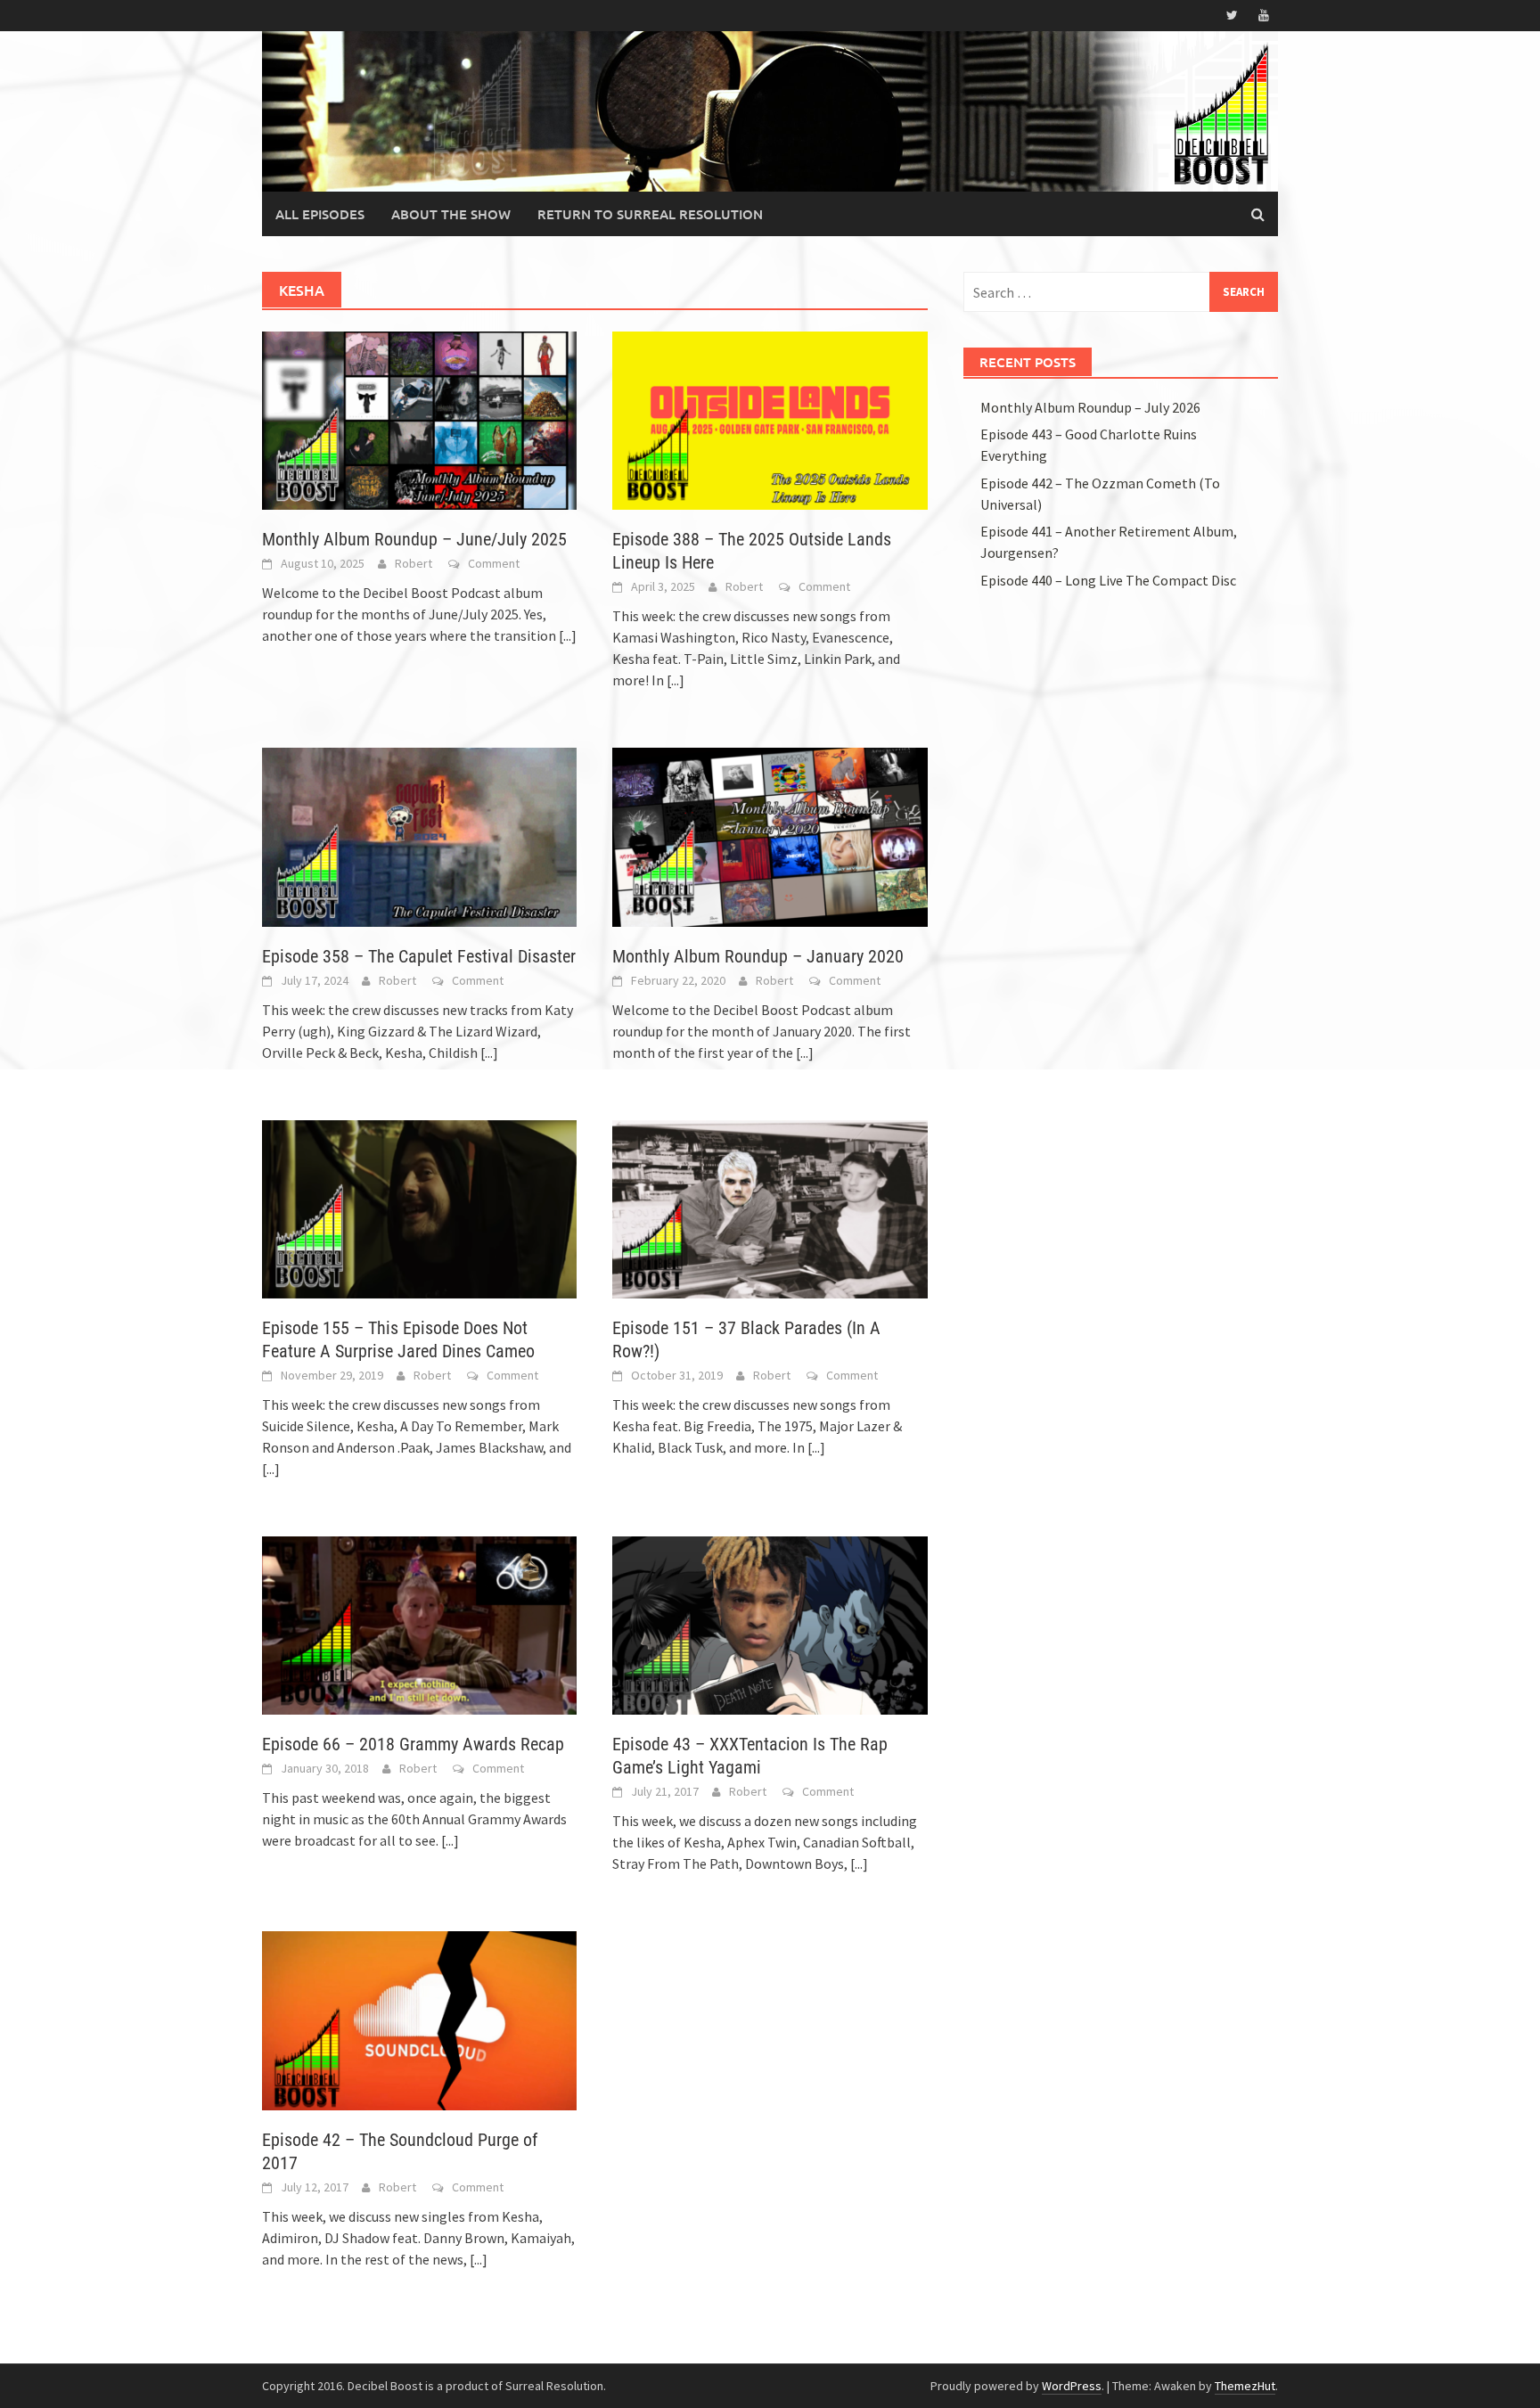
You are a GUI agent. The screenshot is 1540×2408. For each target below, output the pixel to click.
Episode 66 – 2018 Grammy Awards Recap (413, 1744)
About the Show (451, 214)
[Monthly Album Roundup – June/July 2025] (419, 419)
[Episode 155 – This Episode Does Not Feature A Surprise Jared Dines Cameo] (419, 1208)
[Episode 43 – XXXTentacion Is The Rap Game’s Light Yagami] (770, 1624)
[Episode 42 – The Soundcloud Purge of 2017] (419, 2019)
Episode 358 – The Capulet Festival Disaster (419, 956)
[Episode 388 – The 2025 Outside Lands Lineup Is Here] (770, 419)
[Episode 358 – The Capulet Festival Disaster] (419, 835)
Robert (414, 563)
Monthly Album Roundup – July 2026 (1090, 407)
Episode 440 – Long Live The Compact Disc (1108, 580)
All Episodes (320, 214)
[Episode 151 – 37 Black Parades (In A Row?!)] (770, 1208)
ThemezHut (1245, 2386)
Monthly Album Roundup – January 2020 (758, 956)
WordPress (1072, 2386)
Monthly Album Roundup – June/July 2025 (414, 539)
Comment (494, 563)
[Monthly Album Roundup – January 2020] (770, 835)
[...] (568, 635)
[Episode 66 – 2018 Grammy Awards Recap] (419, 1624)
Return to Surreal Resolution (650, 214)
